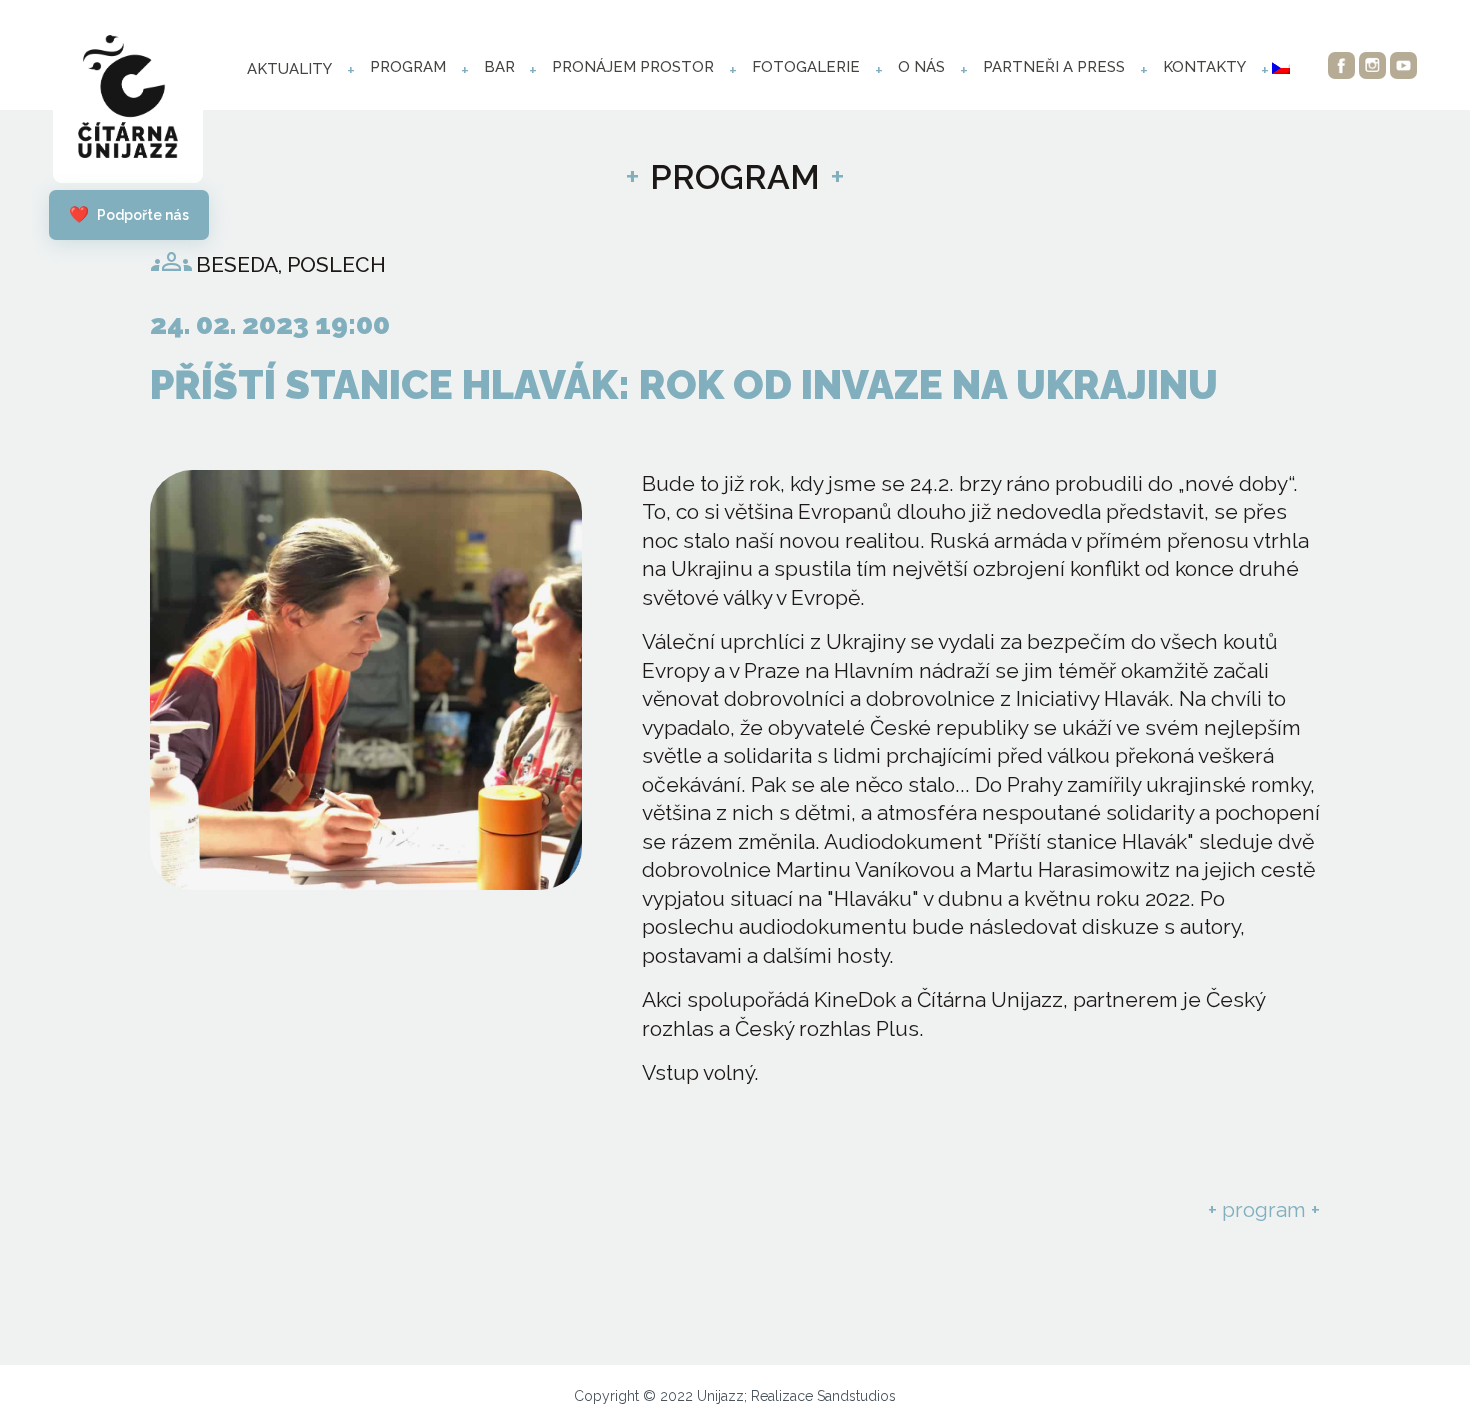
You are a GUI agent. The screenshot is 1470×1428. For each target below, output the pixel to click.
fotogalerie (806, 67)
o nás (921, 67)
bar (499, 67)
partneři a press (1054, 67)
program (408, 67)
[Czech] (1281, 68)
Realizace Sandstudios (823, 1396)
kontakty (1204, 67)
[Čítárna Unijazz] (128, 101)
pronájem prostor (633, 67)
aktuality (289, 69)
